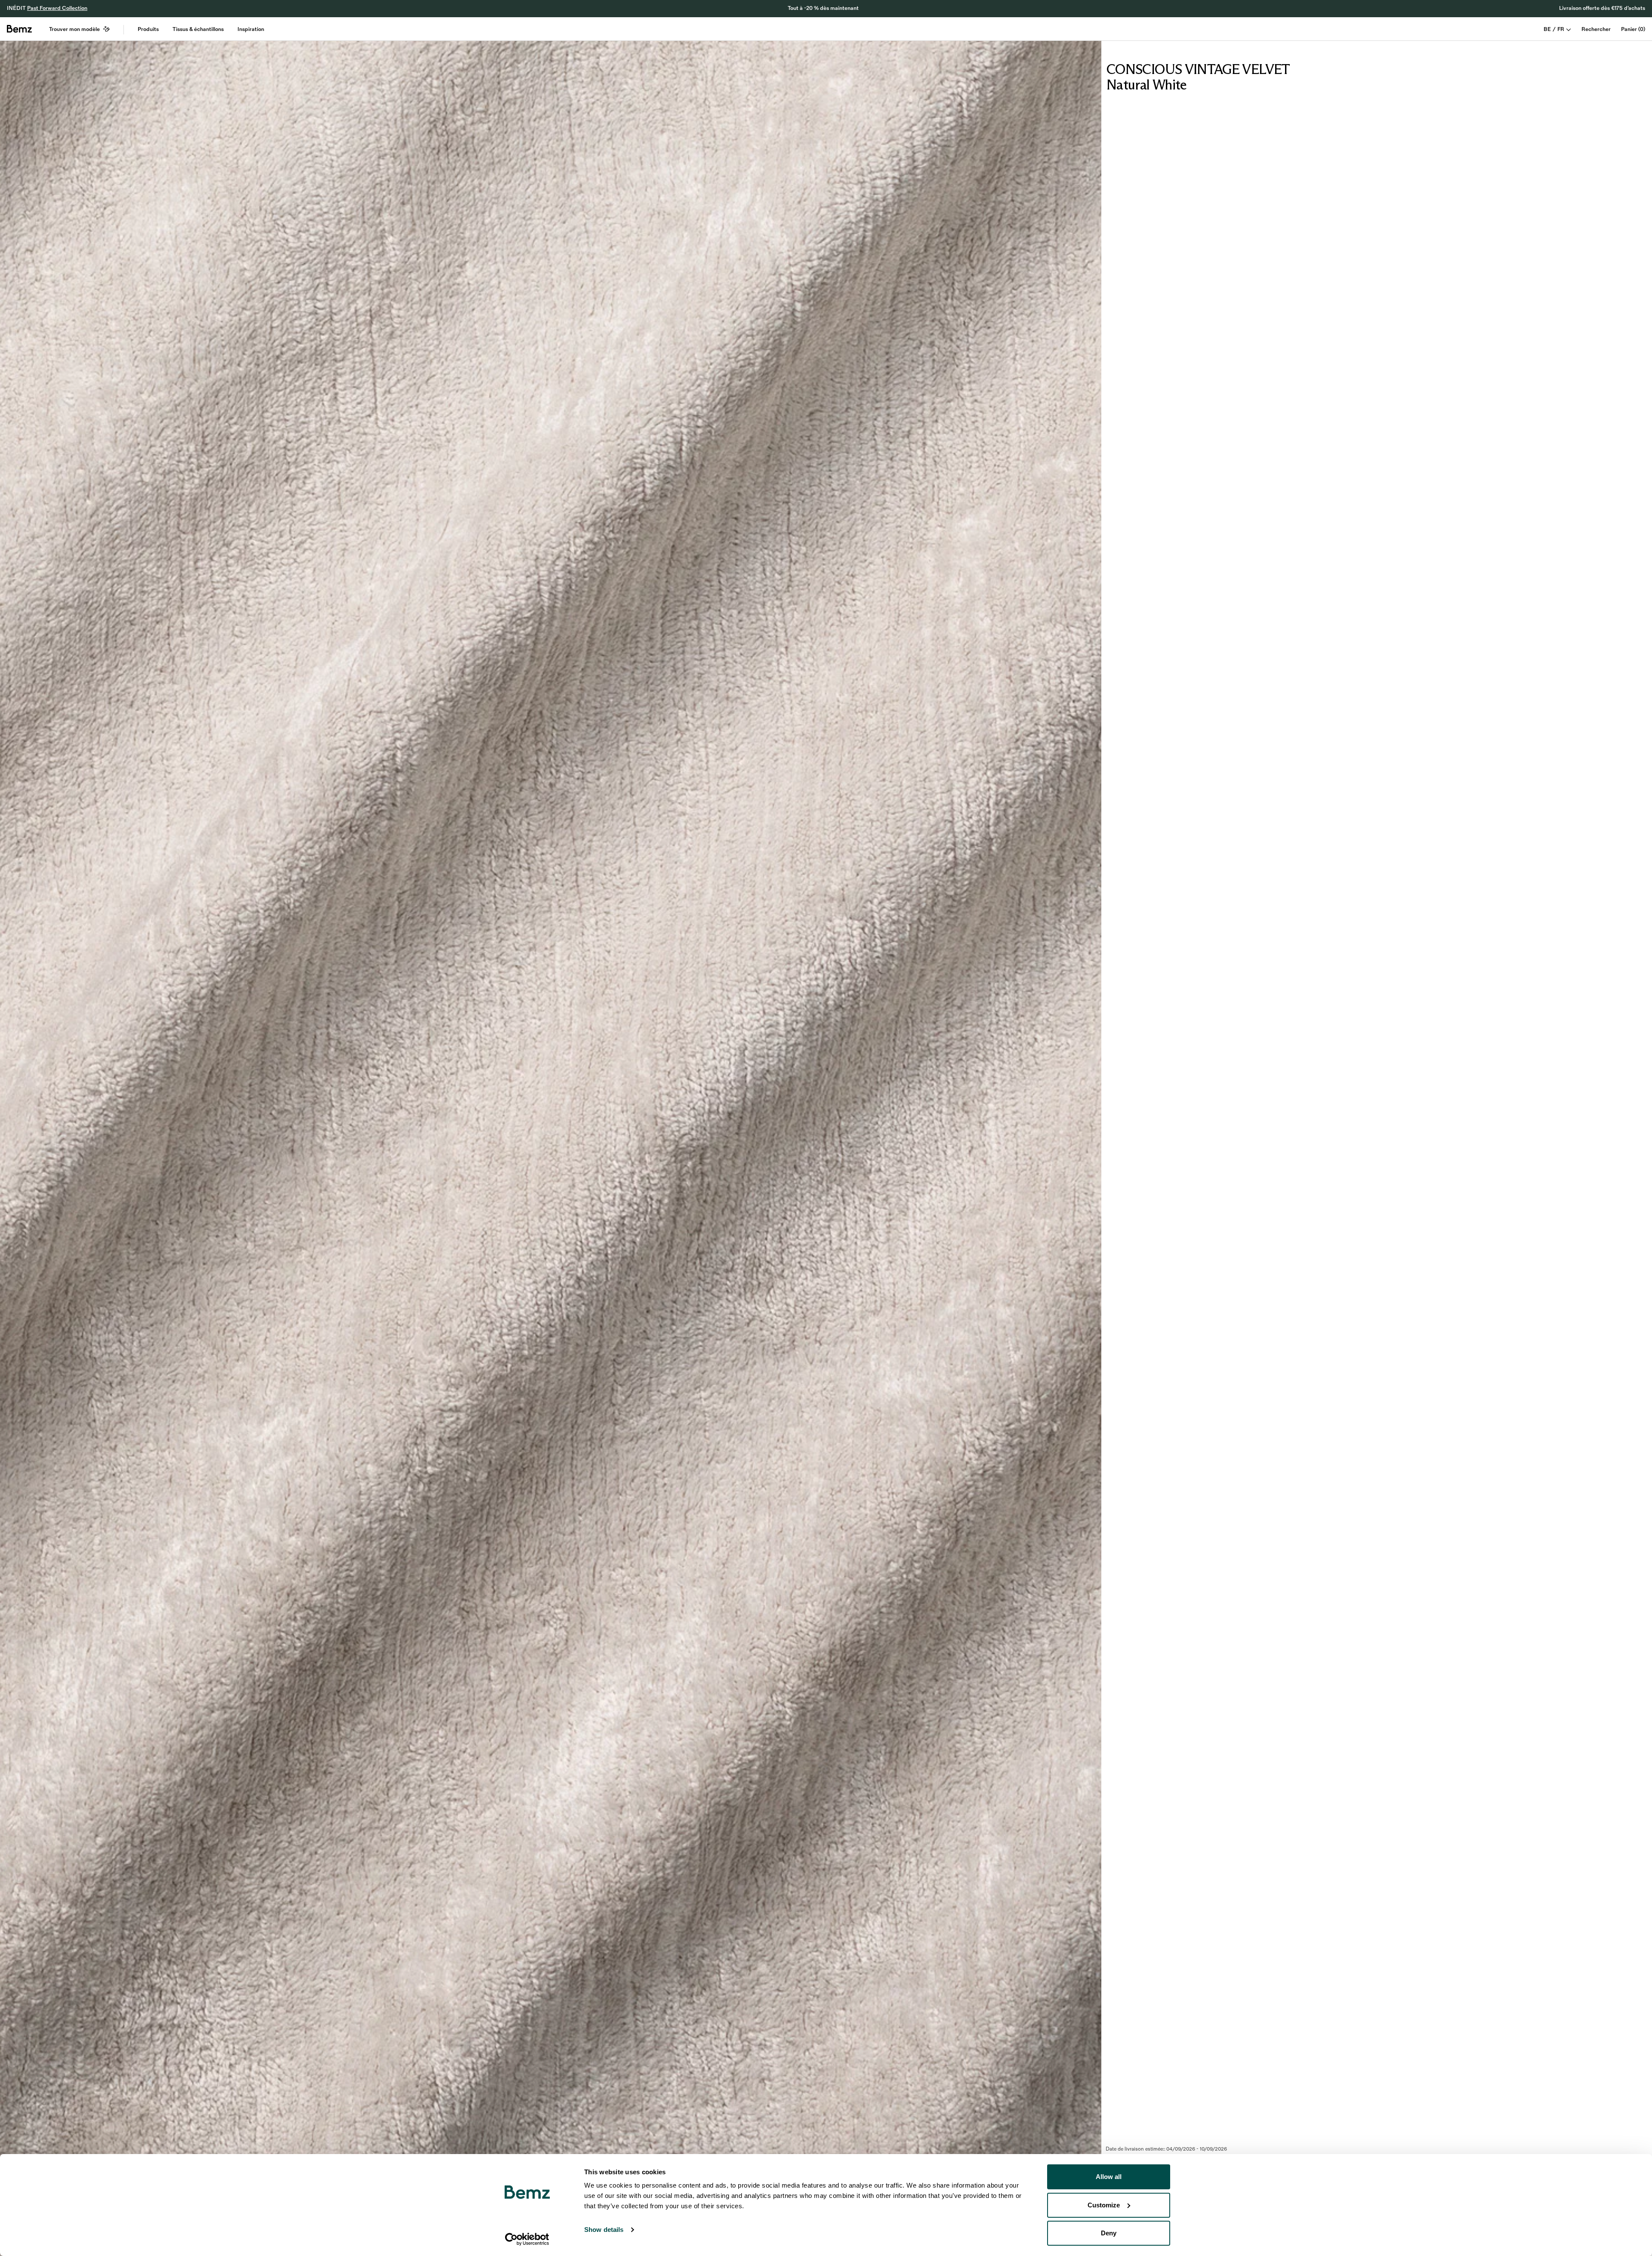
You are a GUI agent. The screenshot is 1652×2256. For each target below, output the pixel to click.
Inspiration (251, 29)
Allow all (1109, 2177)
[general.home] (19, 29)
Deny (1109, 2233)
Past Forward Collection (57, 8)
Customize (1104, 2205)
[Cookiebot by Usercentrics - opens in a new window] (527, 2239)
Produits (148, 29)
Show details (604, 2230)
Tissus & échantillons (198, 29)
